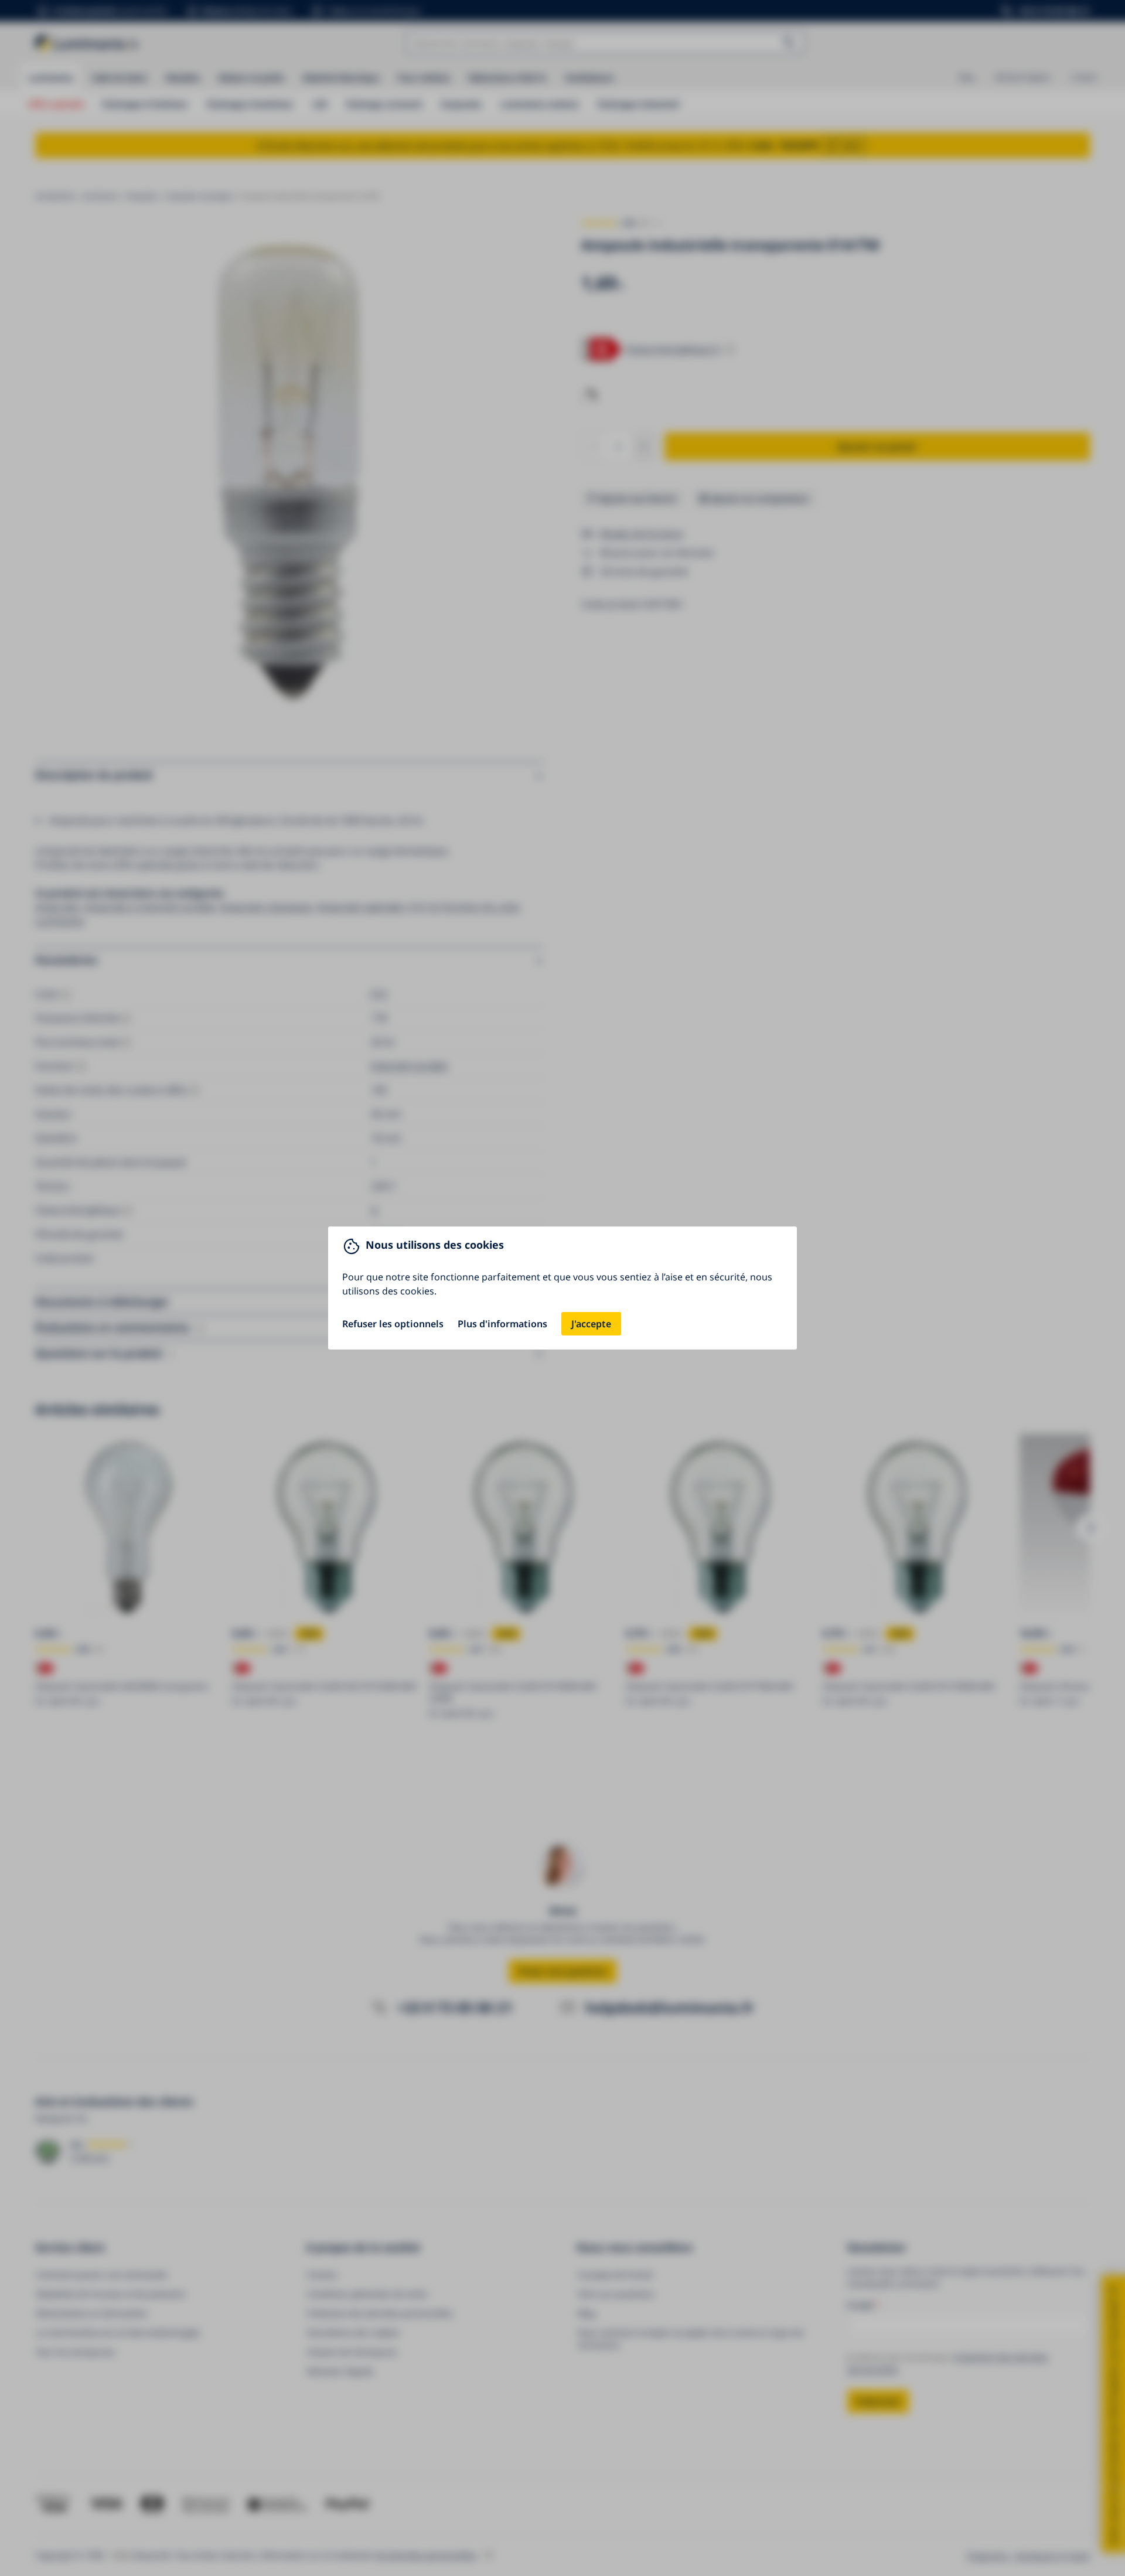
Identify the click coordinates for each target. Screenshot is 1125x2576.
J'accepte (591, 1324)
